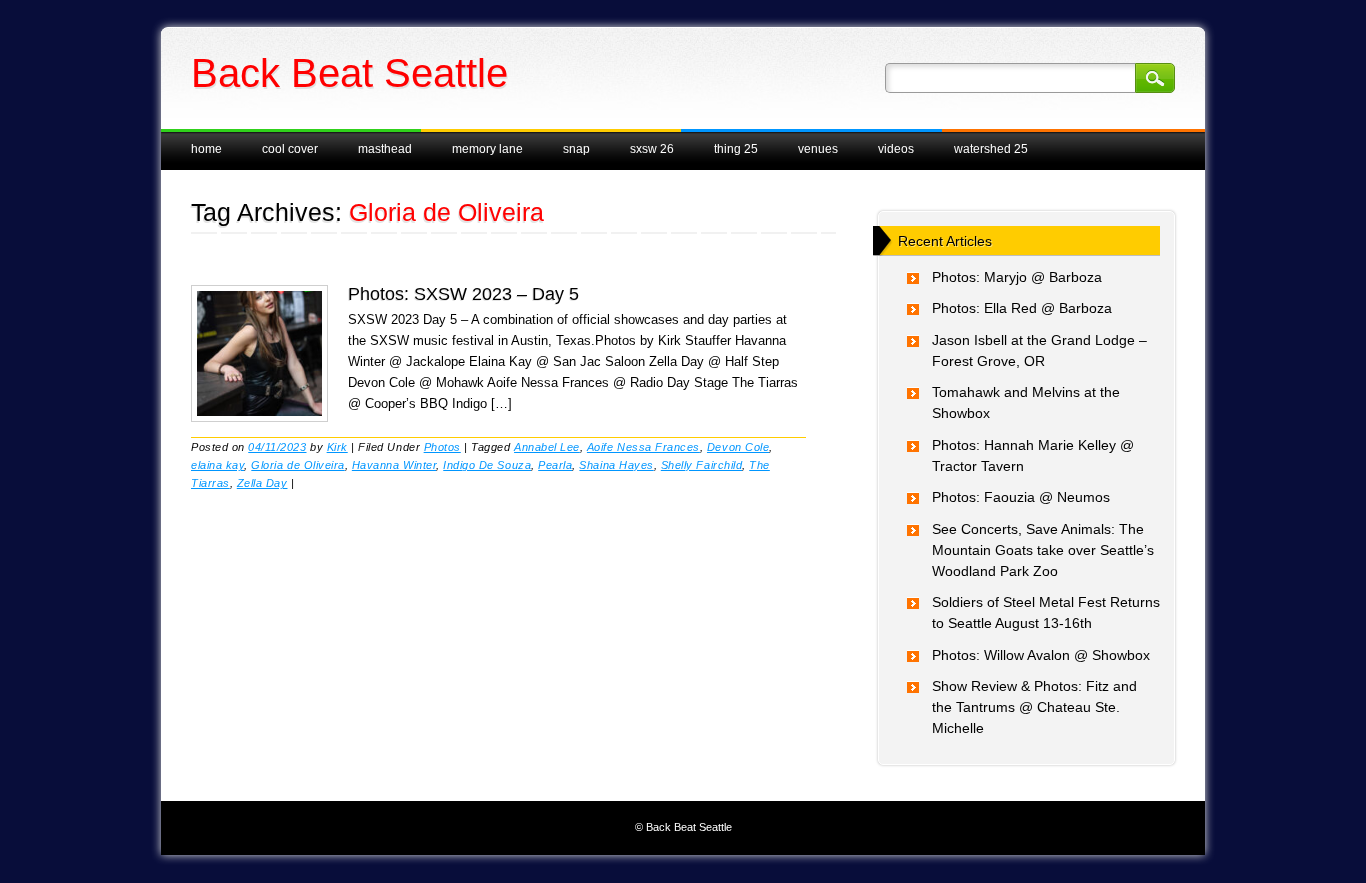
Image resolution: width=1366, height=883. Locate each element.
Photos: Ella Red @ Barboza (1022, 308)
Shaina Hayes (616, 465)
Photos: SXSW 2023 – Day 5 (463, 294)
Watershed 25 (991, 149)
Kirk (337, 447)
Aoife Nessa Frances (643, 447)
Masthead (385, 149)
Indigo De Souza (487, 465)
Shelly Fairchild (701, 465)
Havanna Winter (394, 465)
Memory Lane (487, 149)
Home (206, 149)
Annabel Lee (547, 447)
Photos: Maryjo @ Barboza (1017, 277)
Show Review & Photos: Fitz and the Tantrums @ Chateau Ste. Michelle (1034, 707)
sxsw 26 (652, 149)
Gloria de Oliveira (297, 465)
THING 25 (736, 149)
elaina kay (217, 465)
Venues (818, 149)
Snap (576, 149)
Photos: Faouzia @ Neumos (1021, 497)
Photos (442, 447)
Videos (896, 149)
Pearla (555, 465)
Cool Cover (290, 149)
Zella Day (262, 483)
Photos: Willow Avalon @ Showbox (1041, 655)
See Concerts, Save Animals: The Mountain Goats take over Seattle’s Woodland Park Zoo (1043, 550)
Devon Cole (738, 447)
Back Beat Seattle (349, 73)
